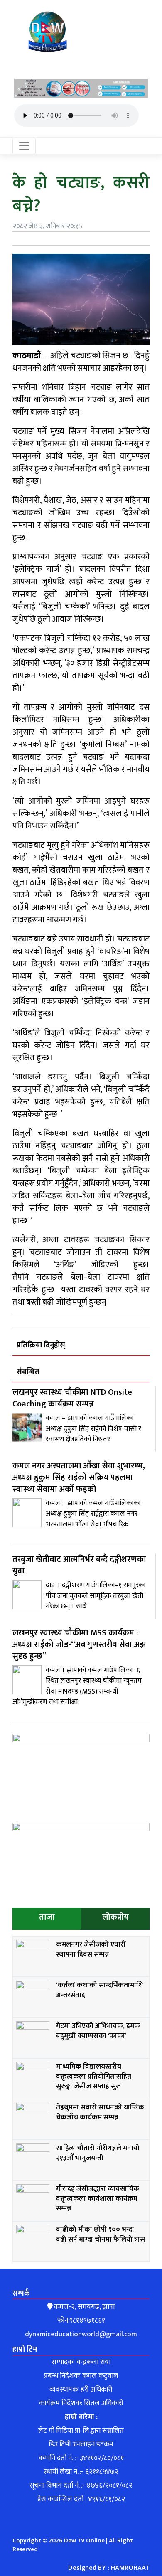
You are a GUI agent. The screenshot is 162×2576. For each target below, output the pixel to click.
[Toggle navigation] (24, 146)
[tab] (47, 1919)
